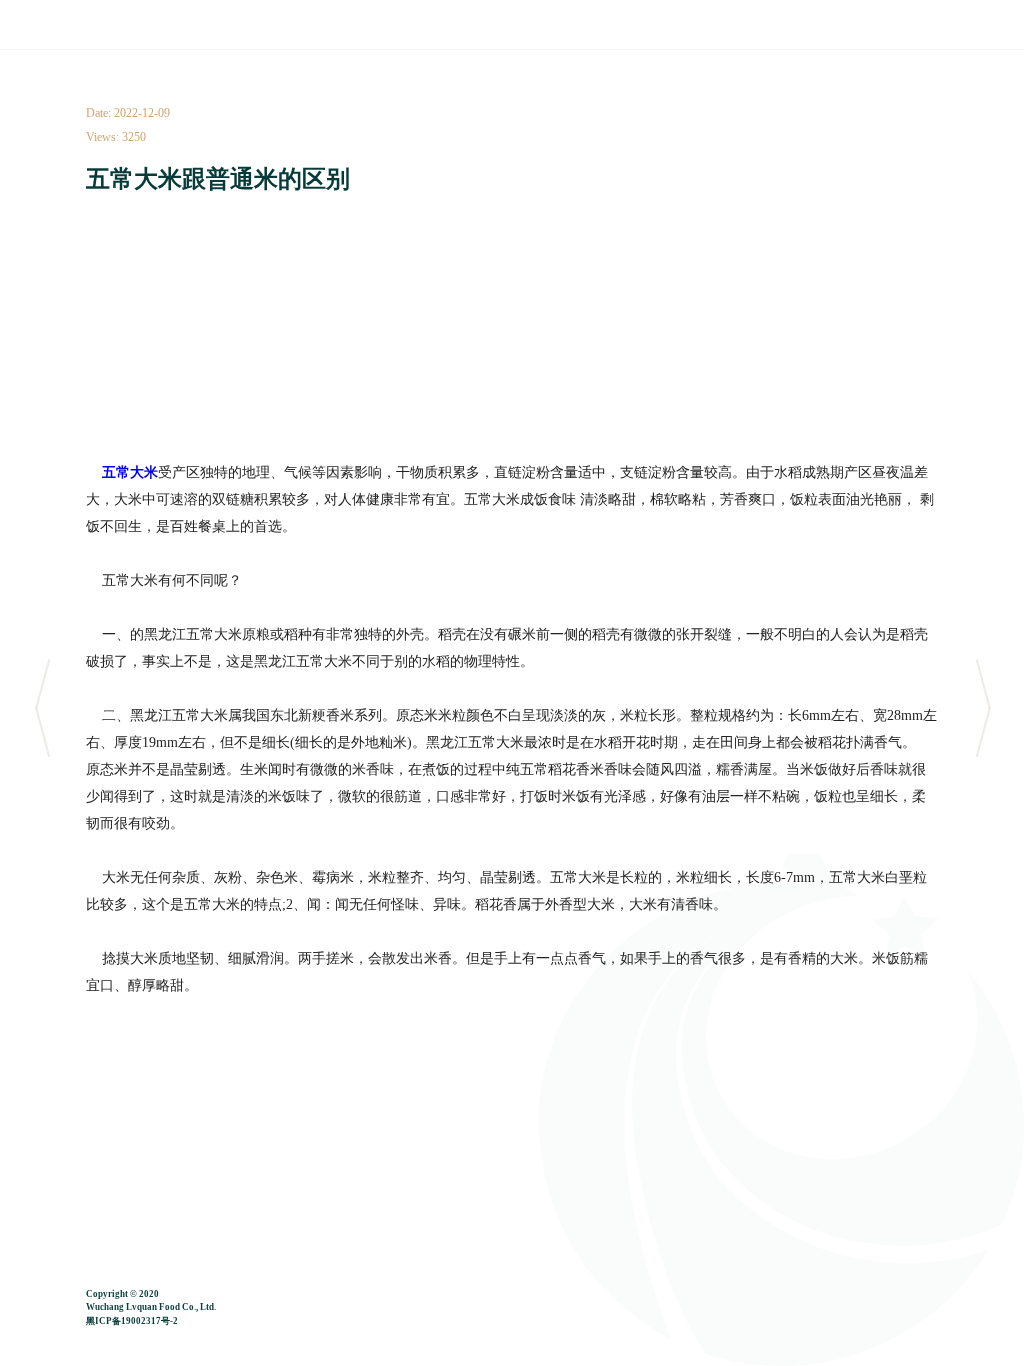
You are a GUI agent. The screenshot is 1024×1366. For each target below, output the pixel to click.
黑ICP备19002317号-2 (132, 1321)
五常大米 (128, 472)
